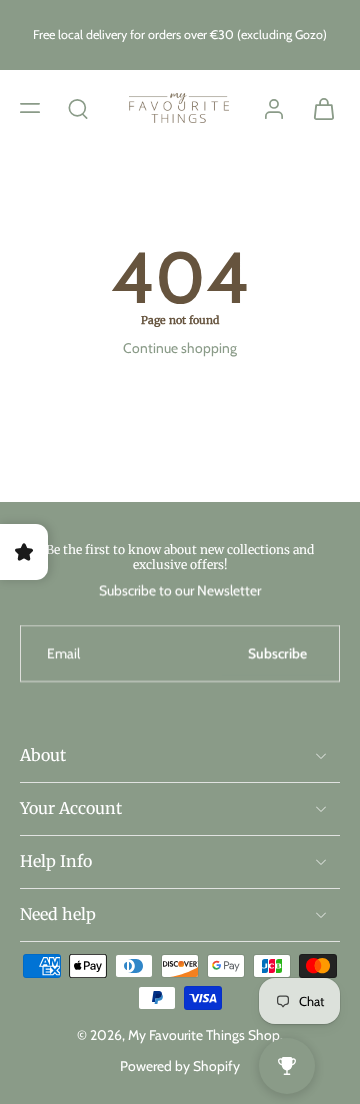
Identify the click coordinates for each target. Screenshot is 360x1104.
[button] (30, 108)
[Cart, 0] (318, 108)
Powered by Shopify (180, 1066)
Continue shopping (180, 348)
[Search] (78, 108)
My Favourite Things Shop (204, 1035)
